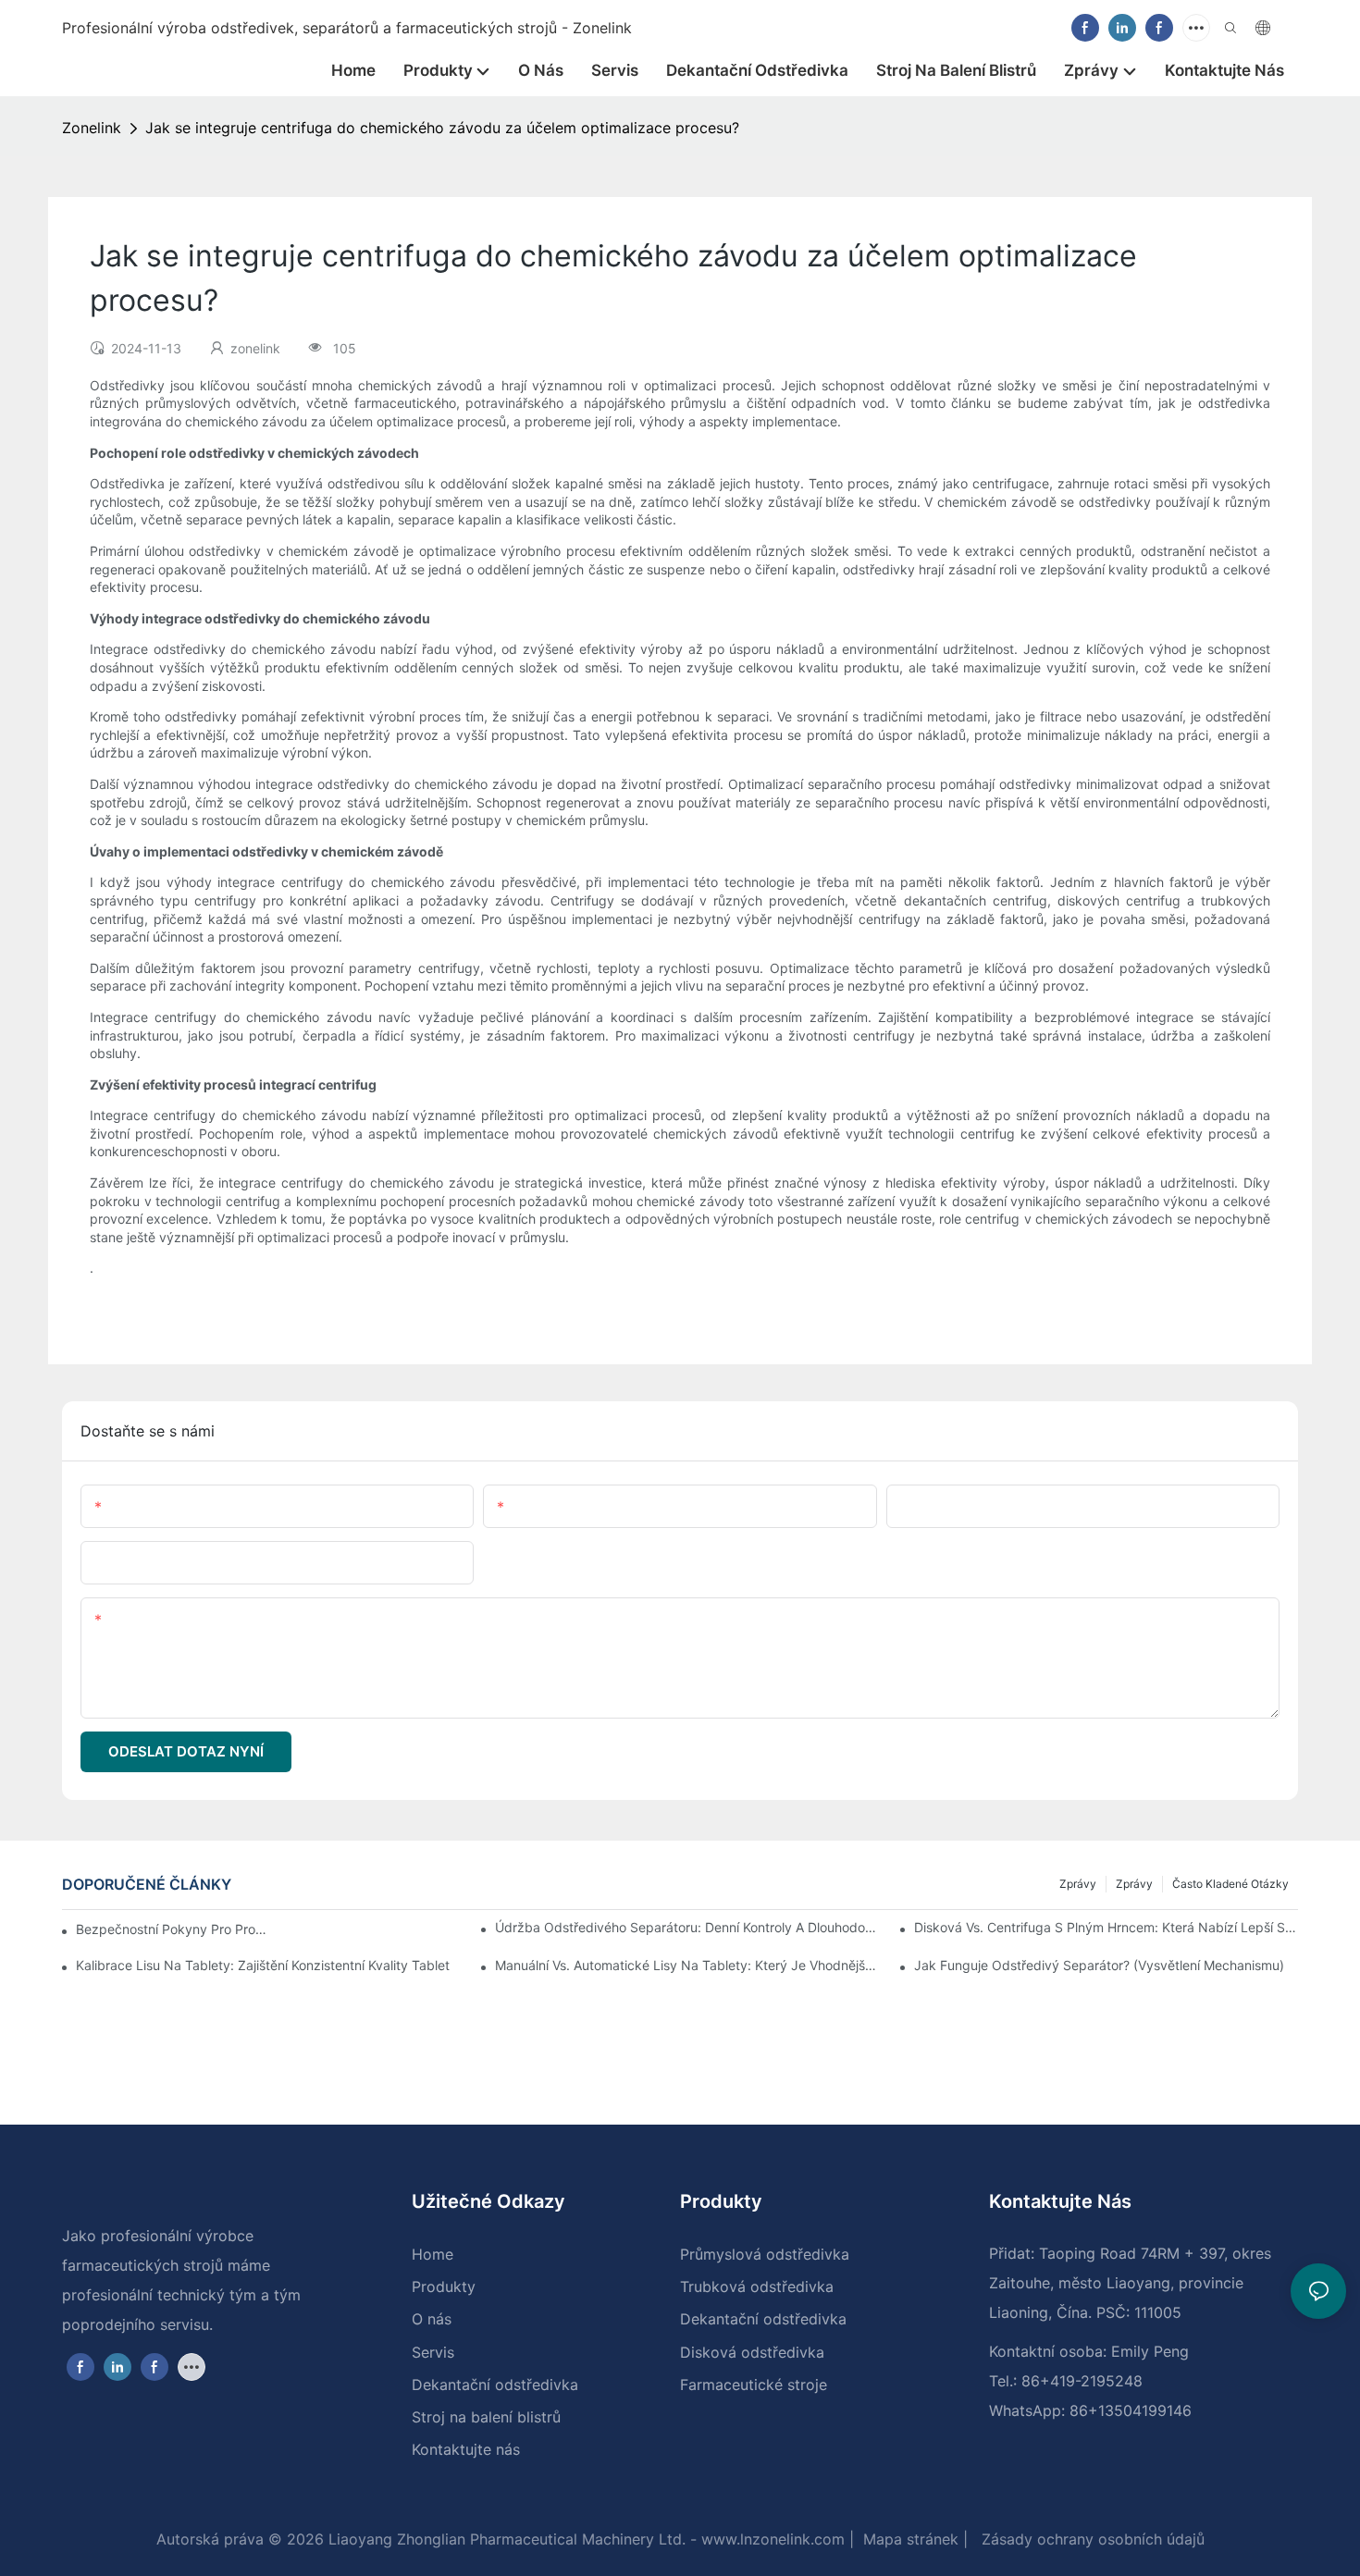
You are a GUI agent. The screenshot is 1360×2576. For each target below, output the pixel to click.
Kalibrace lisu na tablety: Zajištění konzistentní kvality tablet (263, 1965)
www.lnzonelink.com (771, 2539)
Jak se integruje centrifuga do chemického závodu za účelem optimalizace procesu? (442, 128)
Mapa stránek (909, 2539)
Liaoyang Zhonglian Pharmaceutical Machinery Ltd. (505, 2539)
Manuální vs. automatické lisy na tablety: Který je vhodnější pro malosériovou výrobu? (687, 1965)
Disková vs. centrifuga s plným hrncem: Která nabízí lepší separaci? (1106, 1927)
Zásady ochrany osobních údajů (1091, 2539)
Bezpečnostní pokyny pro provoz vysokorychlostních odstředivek (173, 1929)
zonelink (92, 128)
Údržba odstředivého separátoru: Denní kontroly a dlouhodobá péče (687, 1927)
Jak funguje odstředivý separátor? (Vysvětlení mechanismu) (1099, 1965)
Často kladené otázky (1230, 1884)
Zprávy (1134, 1884)
